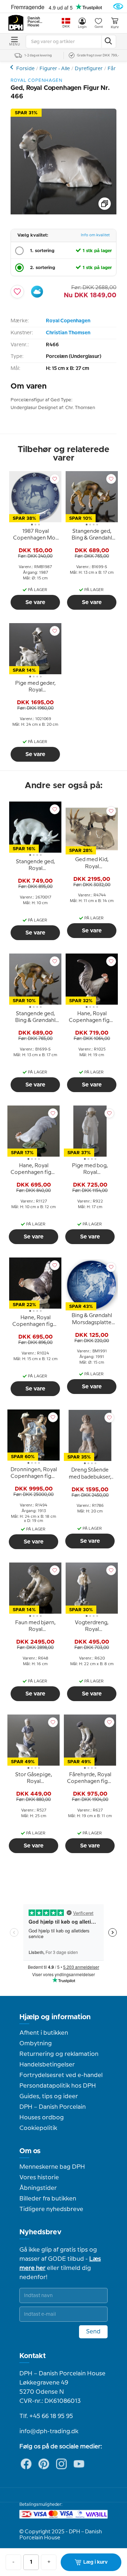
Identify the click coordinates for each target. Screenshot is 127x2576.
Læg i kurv (95, 2562)
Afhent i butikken (44, 2033)
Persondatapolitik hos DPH (58, 2086)
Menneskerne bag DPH (52, 2167)
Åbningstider (38, 2188)
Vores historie (39, 2178)
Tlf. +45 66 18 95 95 (46, 2416)
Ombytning (36, 2044)
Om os (30, 2151)
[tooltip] (35, 536)
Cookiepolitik (38, 2128)
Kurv (115, 27)
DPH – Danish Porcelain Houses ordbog (53, 2112)
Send (93, 2332)
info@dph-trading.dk (49, 2431)
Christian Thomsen (68, 333)
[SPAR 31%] (64, 213)
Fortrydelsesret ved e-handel (61, 2075)
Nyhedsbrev (40, 2232)
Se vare (35, 602)
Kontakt (33, 2356)
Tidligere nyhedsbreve (51, 2209)
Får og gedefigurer (13, 67)
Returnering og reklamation (59, 2054)
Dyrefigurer (89, 69)
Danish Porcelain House (35, 22)
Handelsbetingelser (47, 2065)
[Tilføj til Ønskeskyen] (37, 292)
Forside (25, 69)
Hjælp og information (55, 2017)
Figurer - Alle (55, 69)
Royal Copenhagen (68, 321)
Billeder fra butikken (48, 2199)
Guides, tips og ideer (49, 2096)
